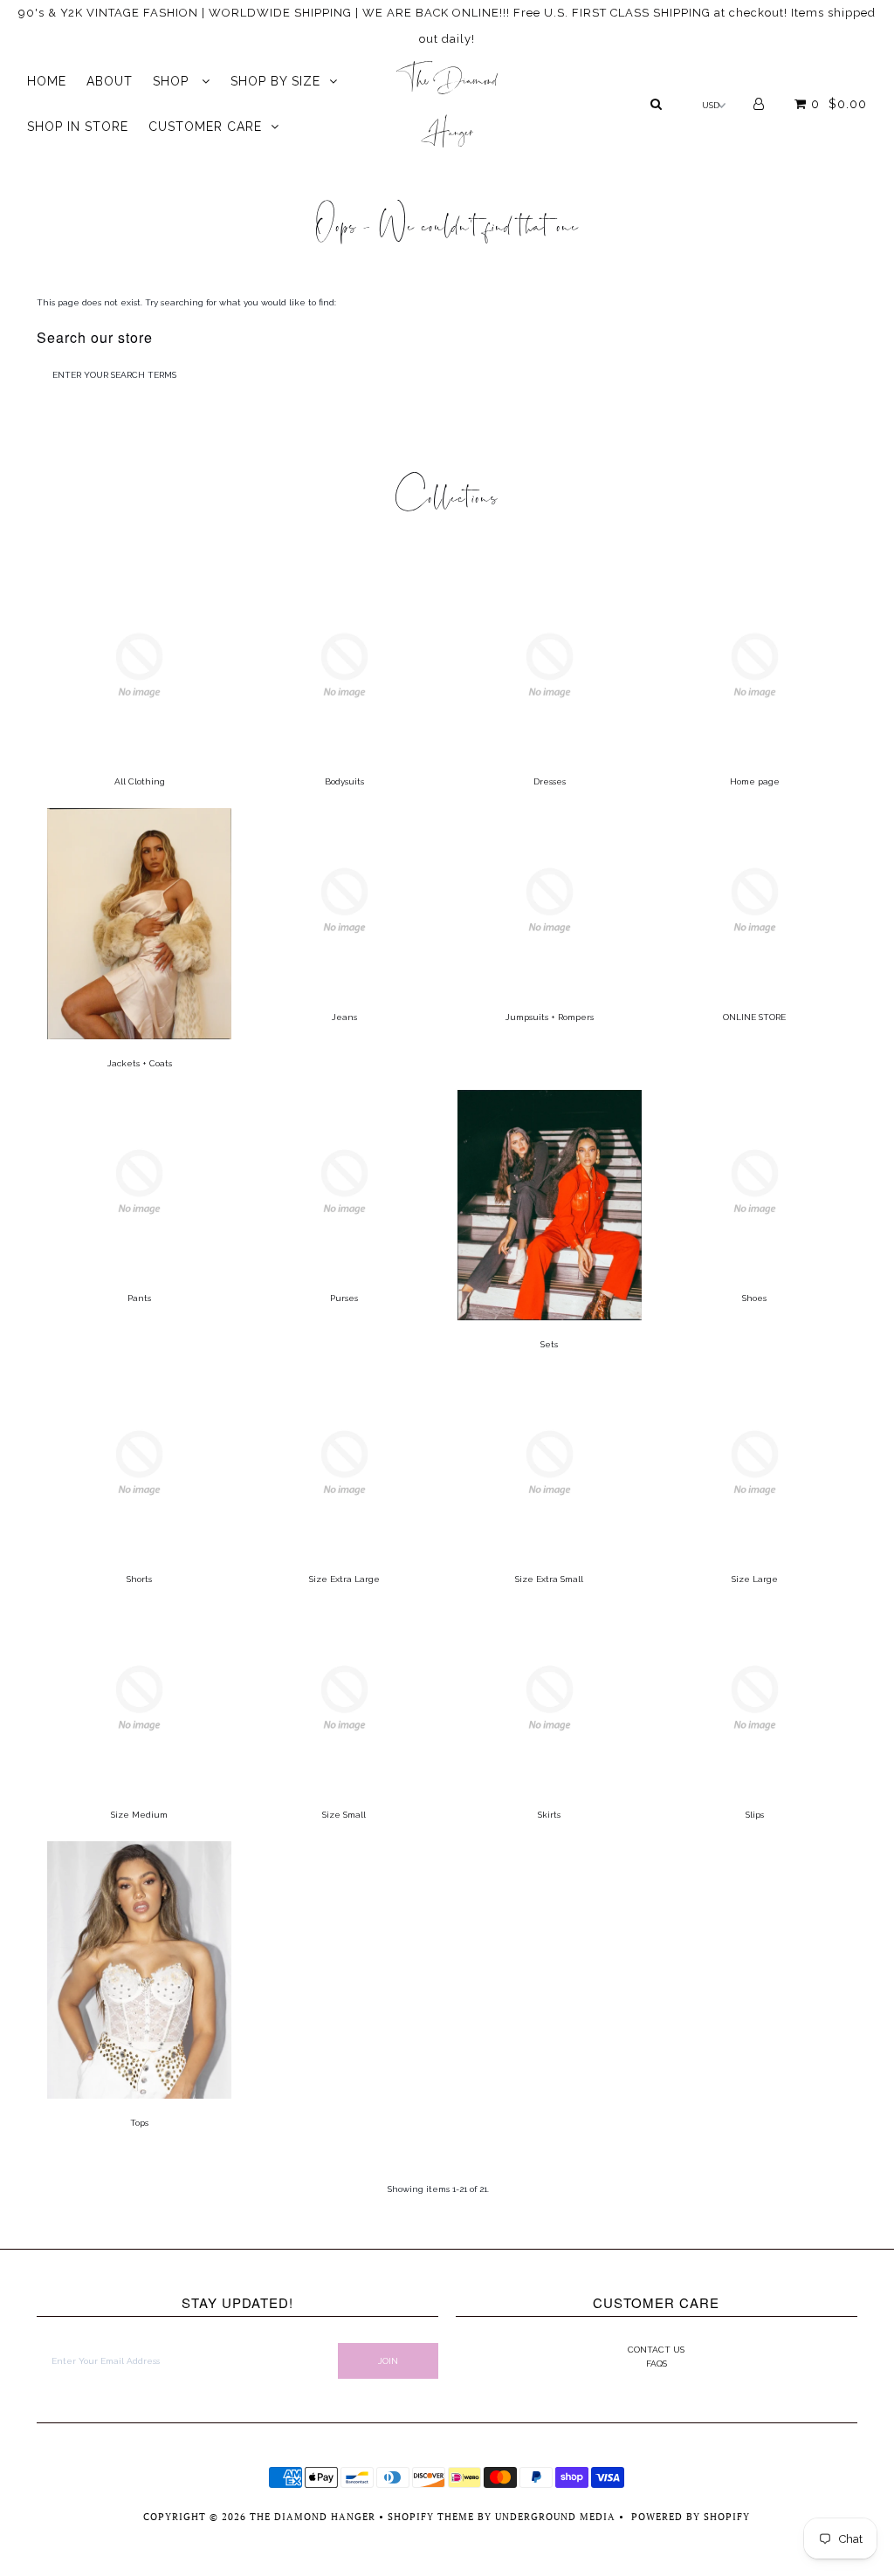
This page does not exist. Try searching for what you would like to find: (186, 302)
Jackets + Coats (140, 1063)
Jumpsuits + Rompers (550, 1017)
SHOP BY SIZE (275, 81)
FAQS (657, 2364)
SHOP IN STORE (78, 127)
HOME (47, 81)
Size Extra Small (549, 1579)
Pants (139, 1298)
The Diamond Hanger (447, 100)
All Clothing (140, 781)
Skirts (549, 1815)
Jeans (344, 1017)
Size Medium (139, 1815)
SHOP (173, 81)
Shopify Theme (431, 2517)
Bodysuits (344, 781)
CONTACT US (656, 2350)
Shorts (139, 1579)
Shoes (754, 1298)
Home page (755, 781)
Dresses (550, 781)
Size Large (755, 1579)
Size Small (344, 1815)
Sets (549, 1344)
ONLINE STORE (754, 1017)
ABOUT (110, 81)
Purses (344, 1298)
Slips (755, 1815)
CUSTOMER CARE (205, 127)
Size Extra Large (344, 1579)
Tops (139, 2123)
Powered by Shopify (691, 2517)
